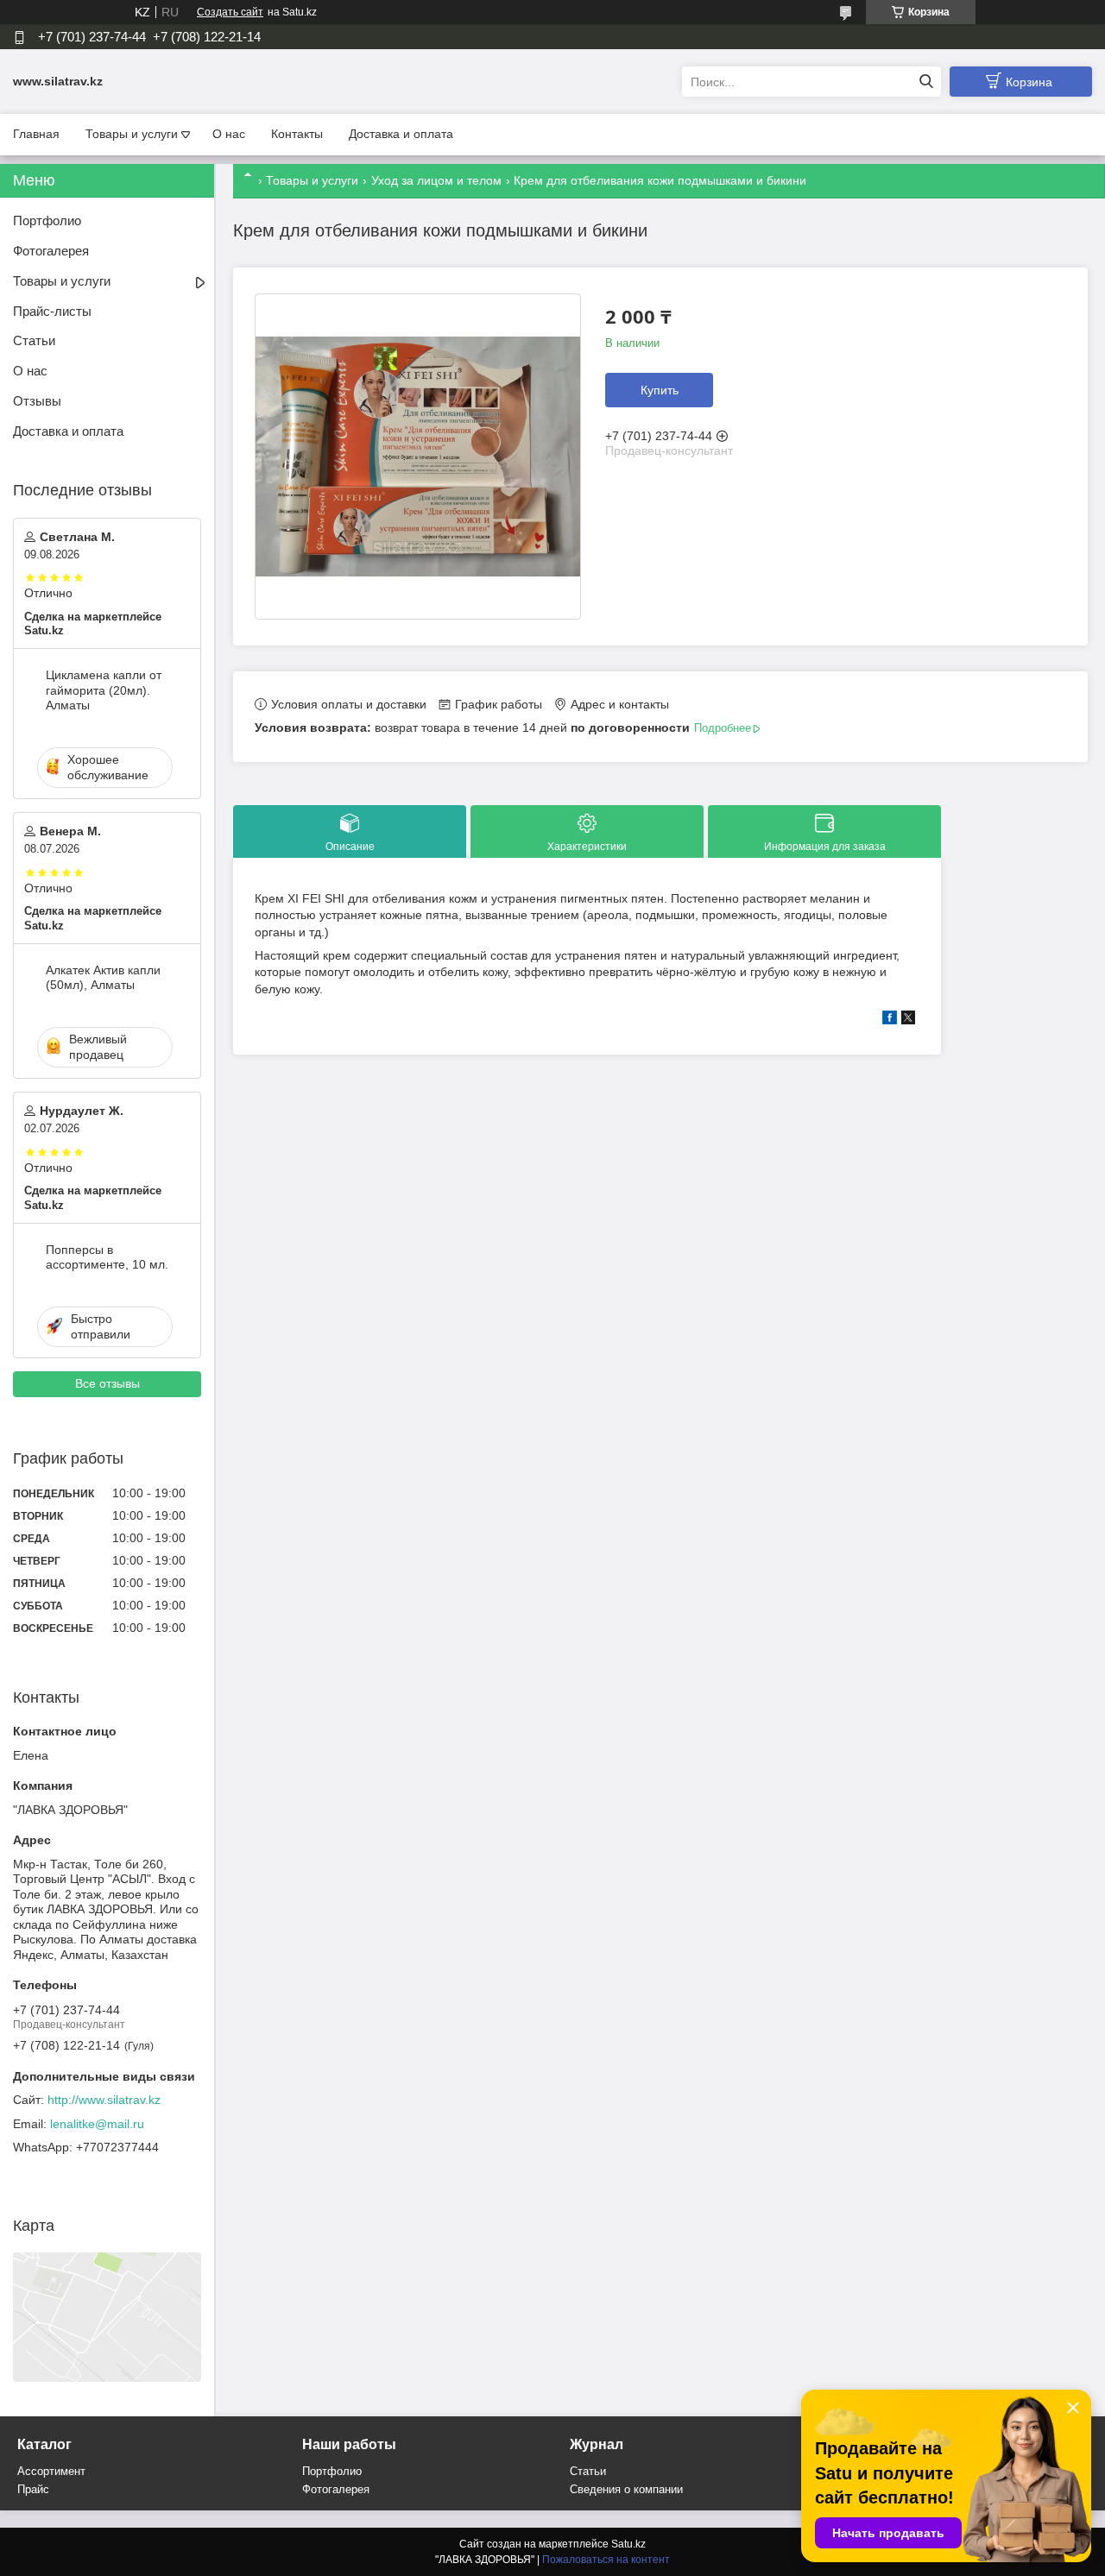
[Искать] (926, 82)
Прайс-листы (52, 311)
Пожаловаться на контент (606, 2560)
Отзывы (37, 401)
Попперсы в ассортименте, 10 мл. (107, 1257)
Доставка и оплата (401, 134)
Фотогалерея (51, 251)
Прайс (33, 2489)
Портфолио (47, 220)
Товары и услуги (132, 134)
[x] (908, 1020)
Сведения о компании (626, 2489)
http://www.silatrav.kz (104, 2100)
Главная (36, 134)
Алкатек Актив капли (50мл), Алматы (103, 978)
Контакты (297, 134)
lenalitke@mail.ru (97, 2124)
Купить (660, 390)
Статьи (34, 340)
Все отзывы (107, 1383)
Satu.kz (628, 2544)
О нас (229, 134)
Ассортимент (51, 2471)
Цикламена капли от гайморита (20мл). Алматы (104, 690)
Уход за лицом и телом (436, 180)
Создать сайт (230, 12)
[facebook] (890, 1020)
